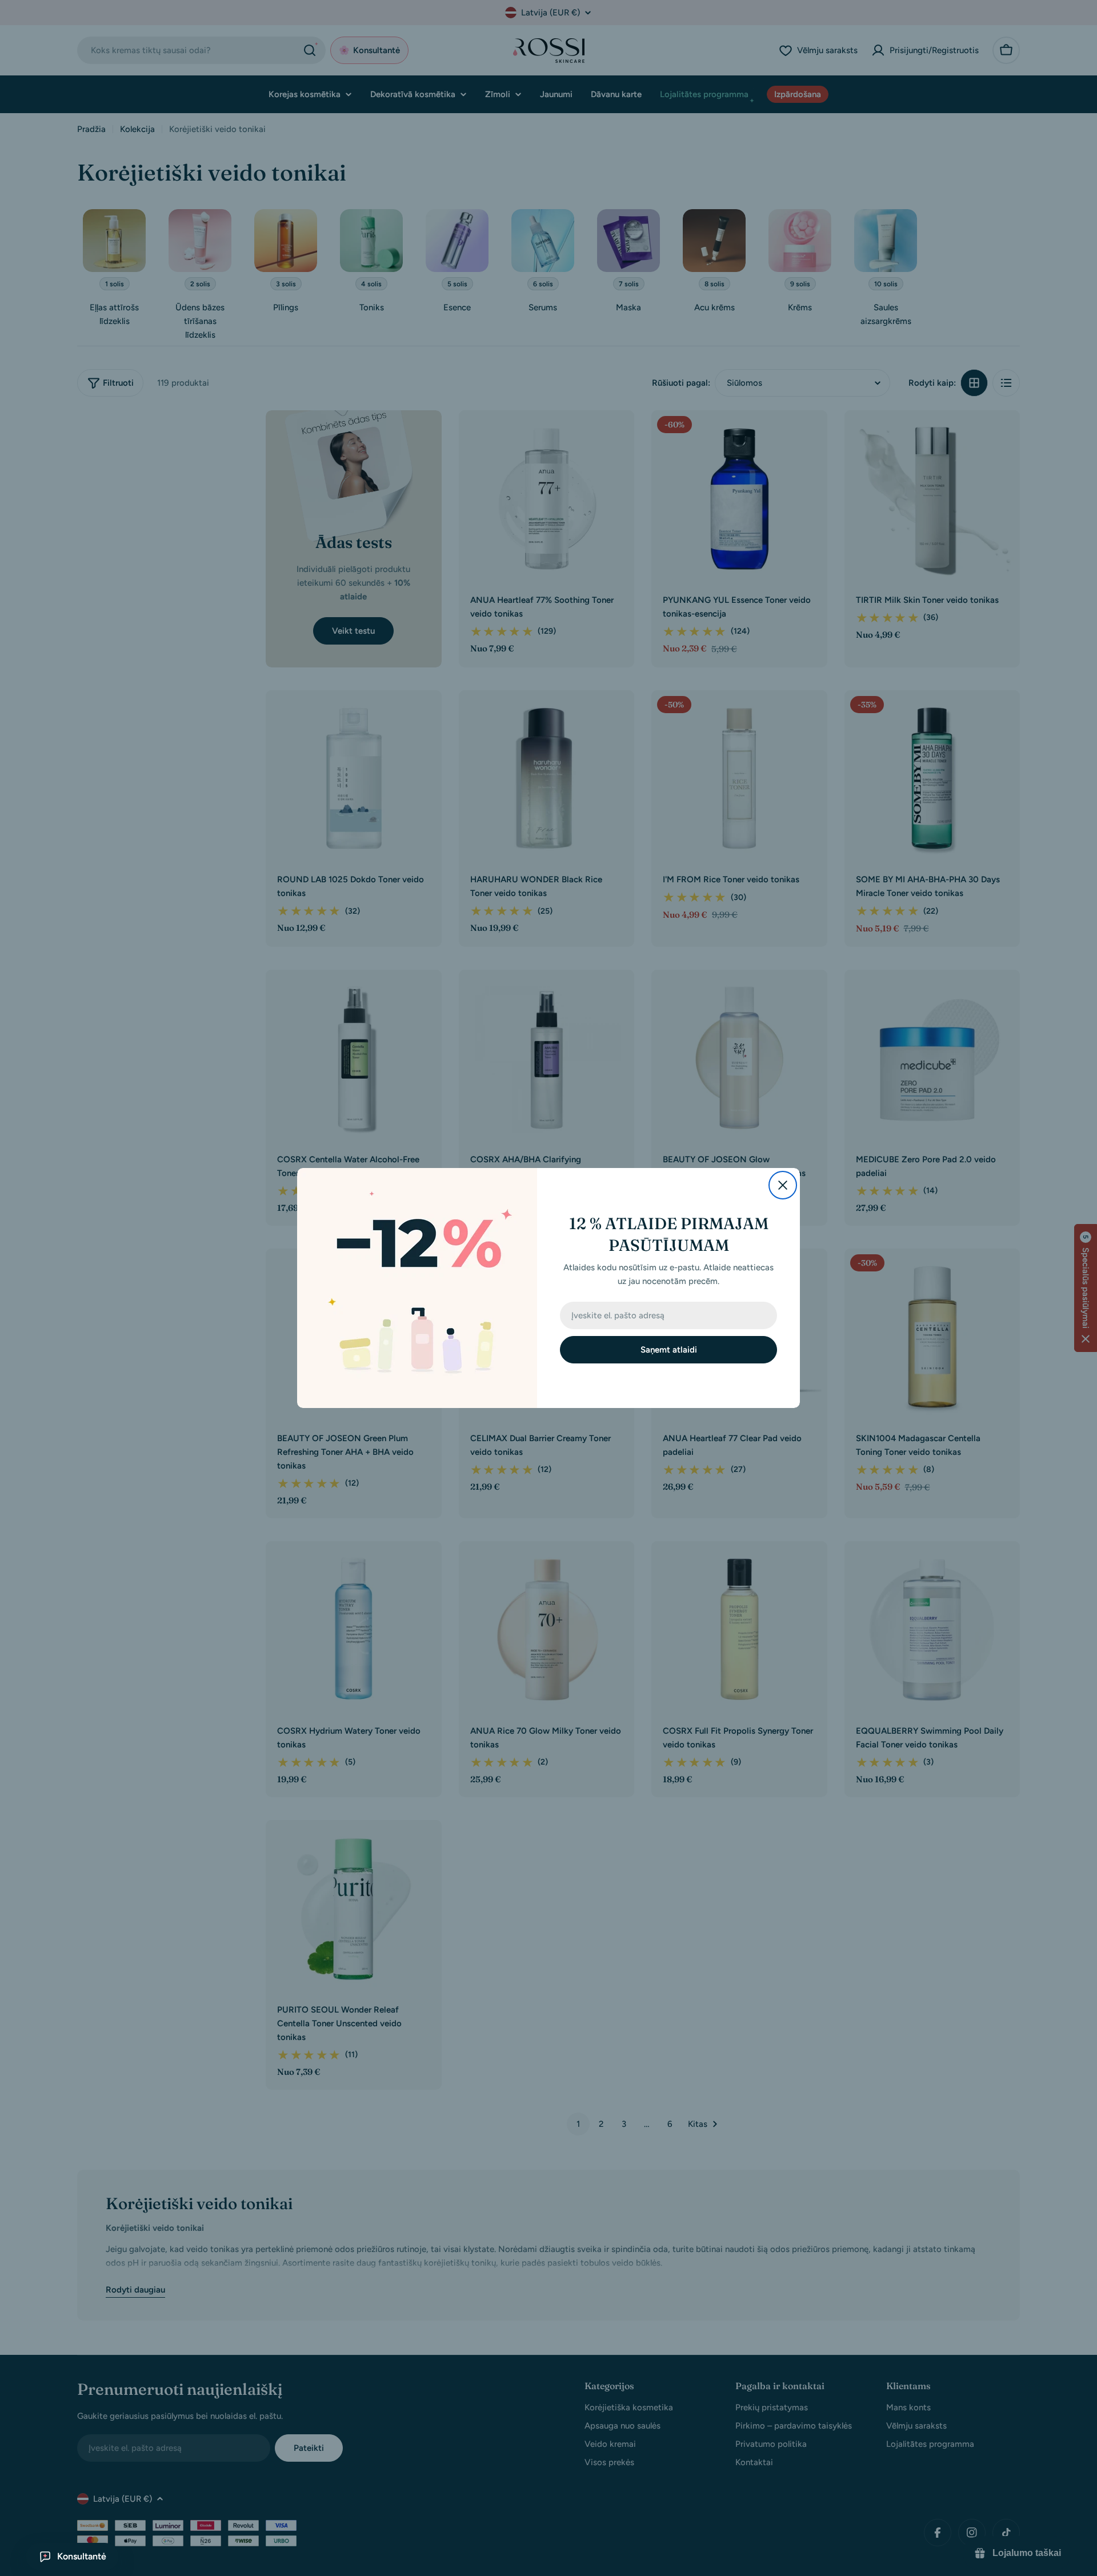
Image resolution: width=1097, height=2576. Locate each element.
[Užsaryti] (783, 1185)
